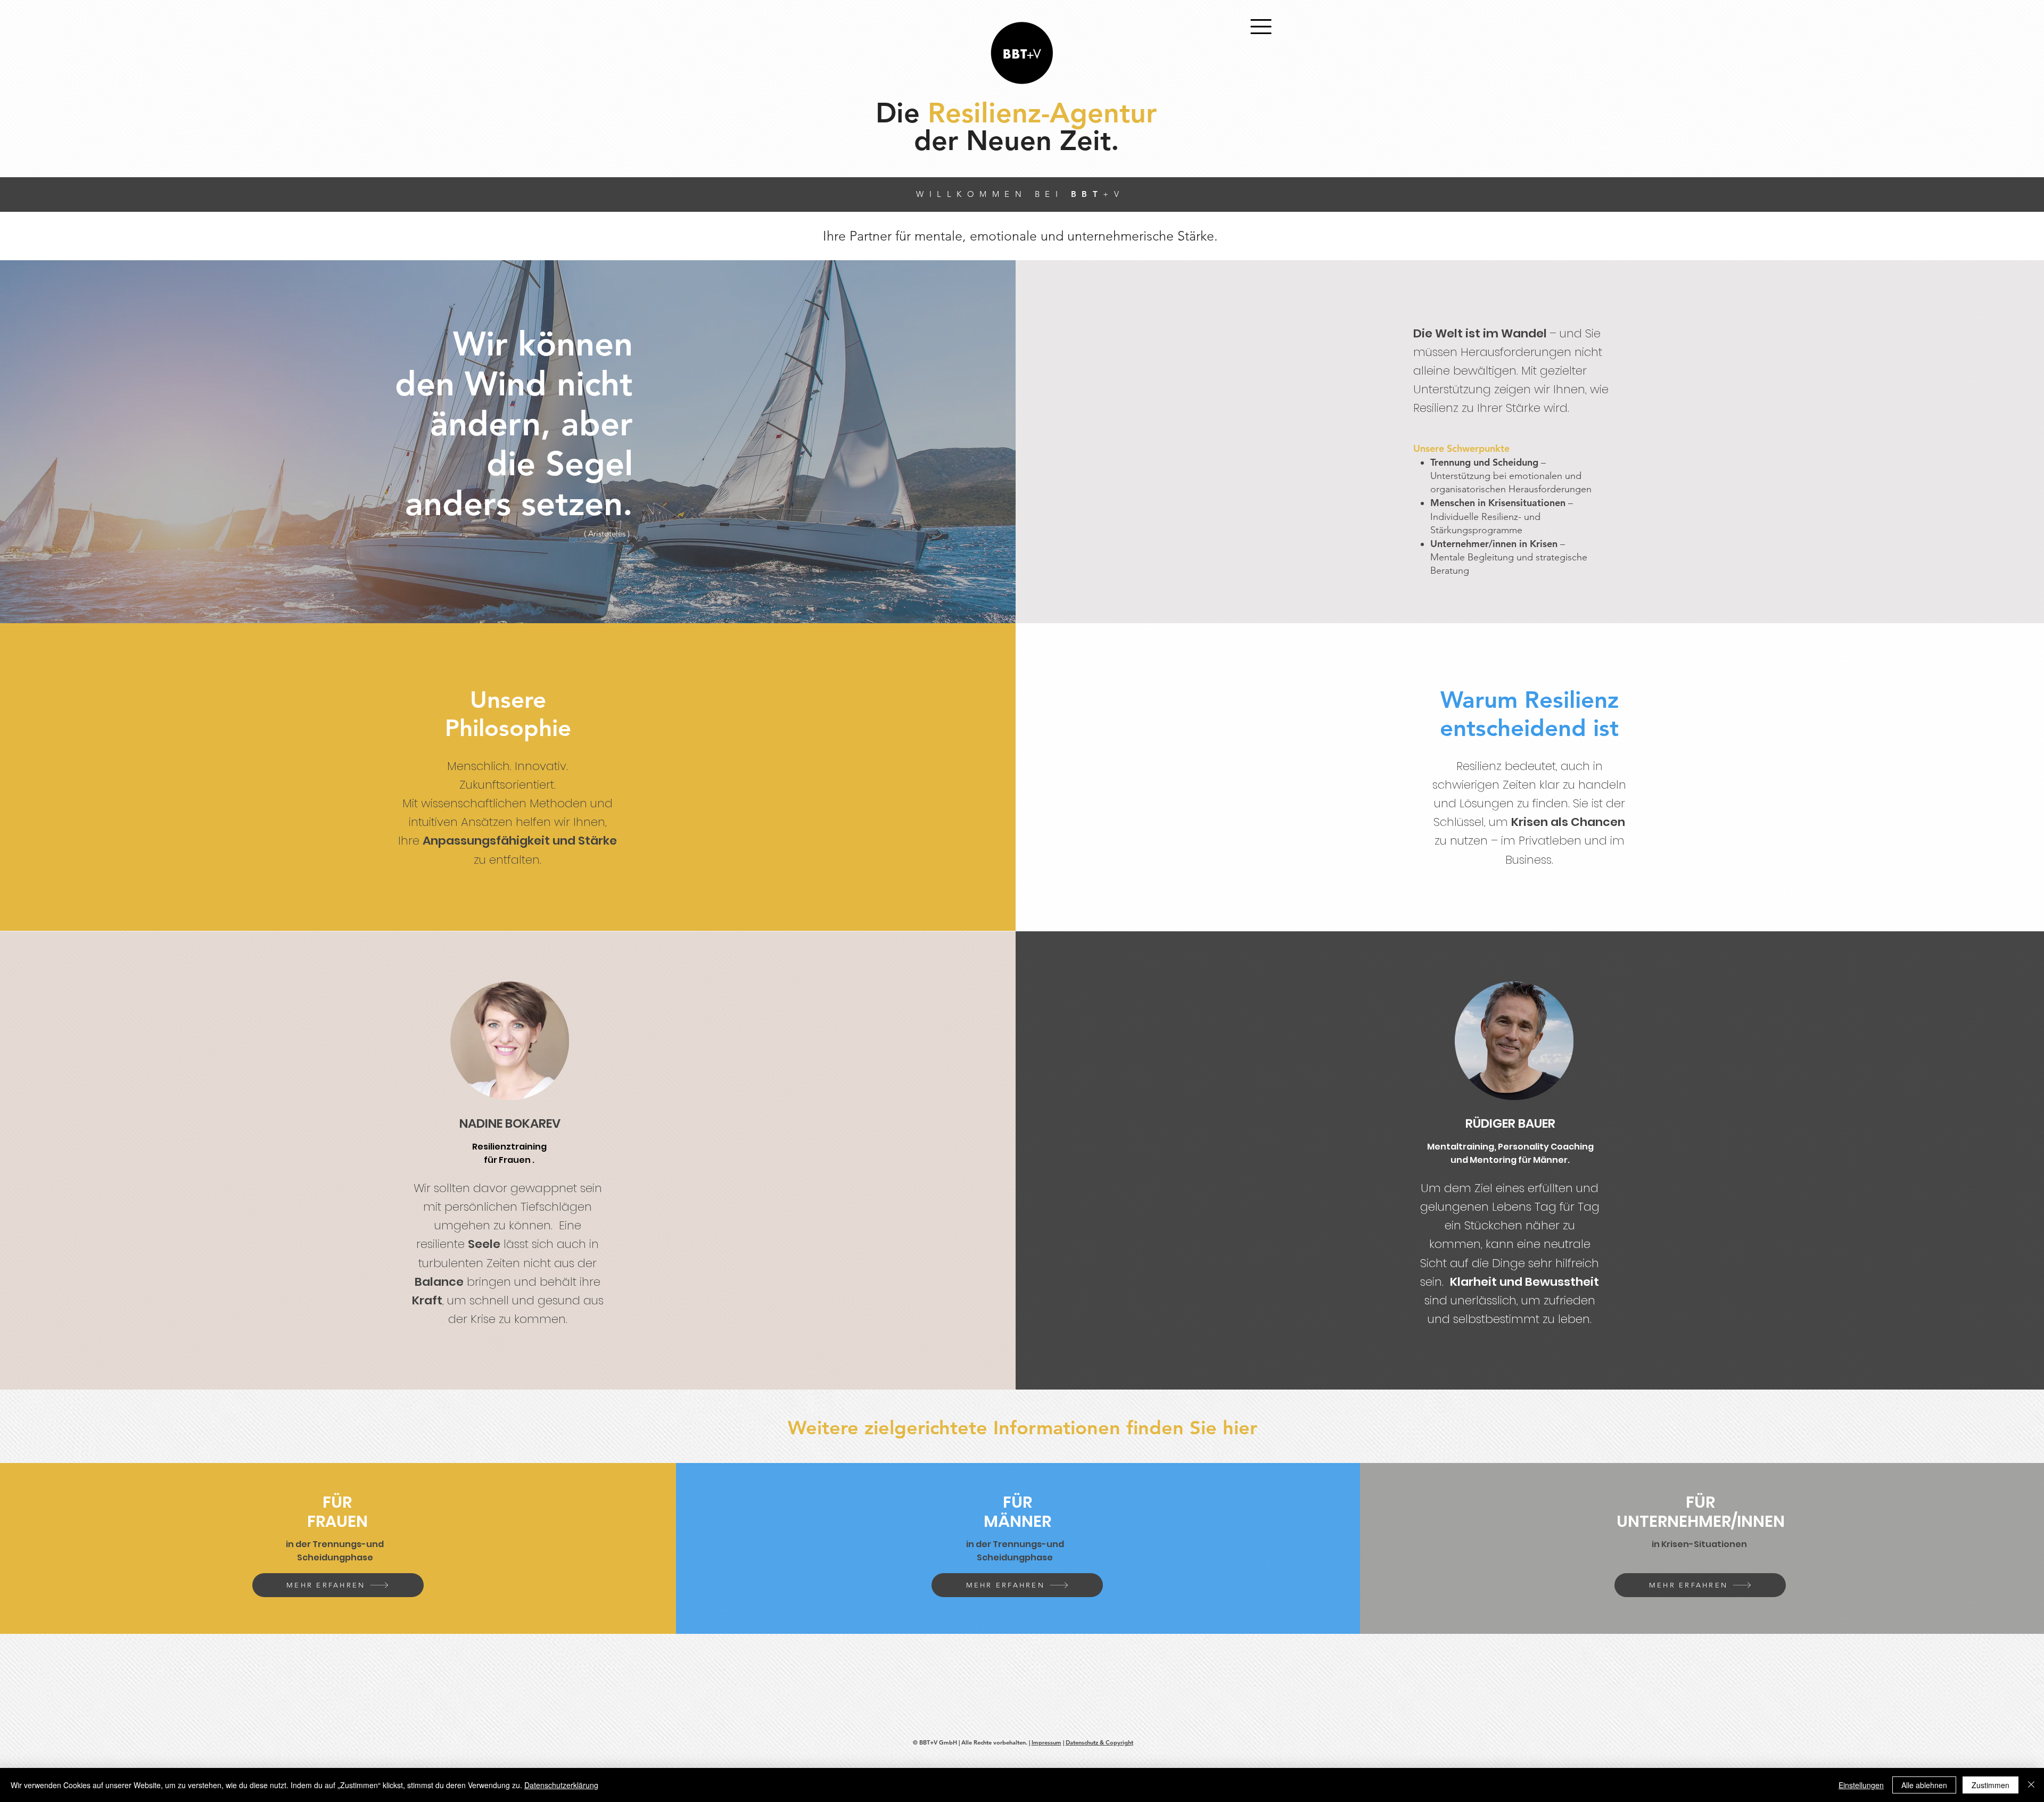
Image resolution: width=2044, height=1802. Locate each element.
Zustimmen (1991, 1785)
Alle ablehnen (1924, 1785)
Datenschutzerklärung (561, 1785)
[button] (1261, 27)
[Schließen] (2031, 1785)
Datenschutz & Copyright (1099, 1742)
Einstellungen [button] (1861, 1785)
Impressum (1046, 1742)
